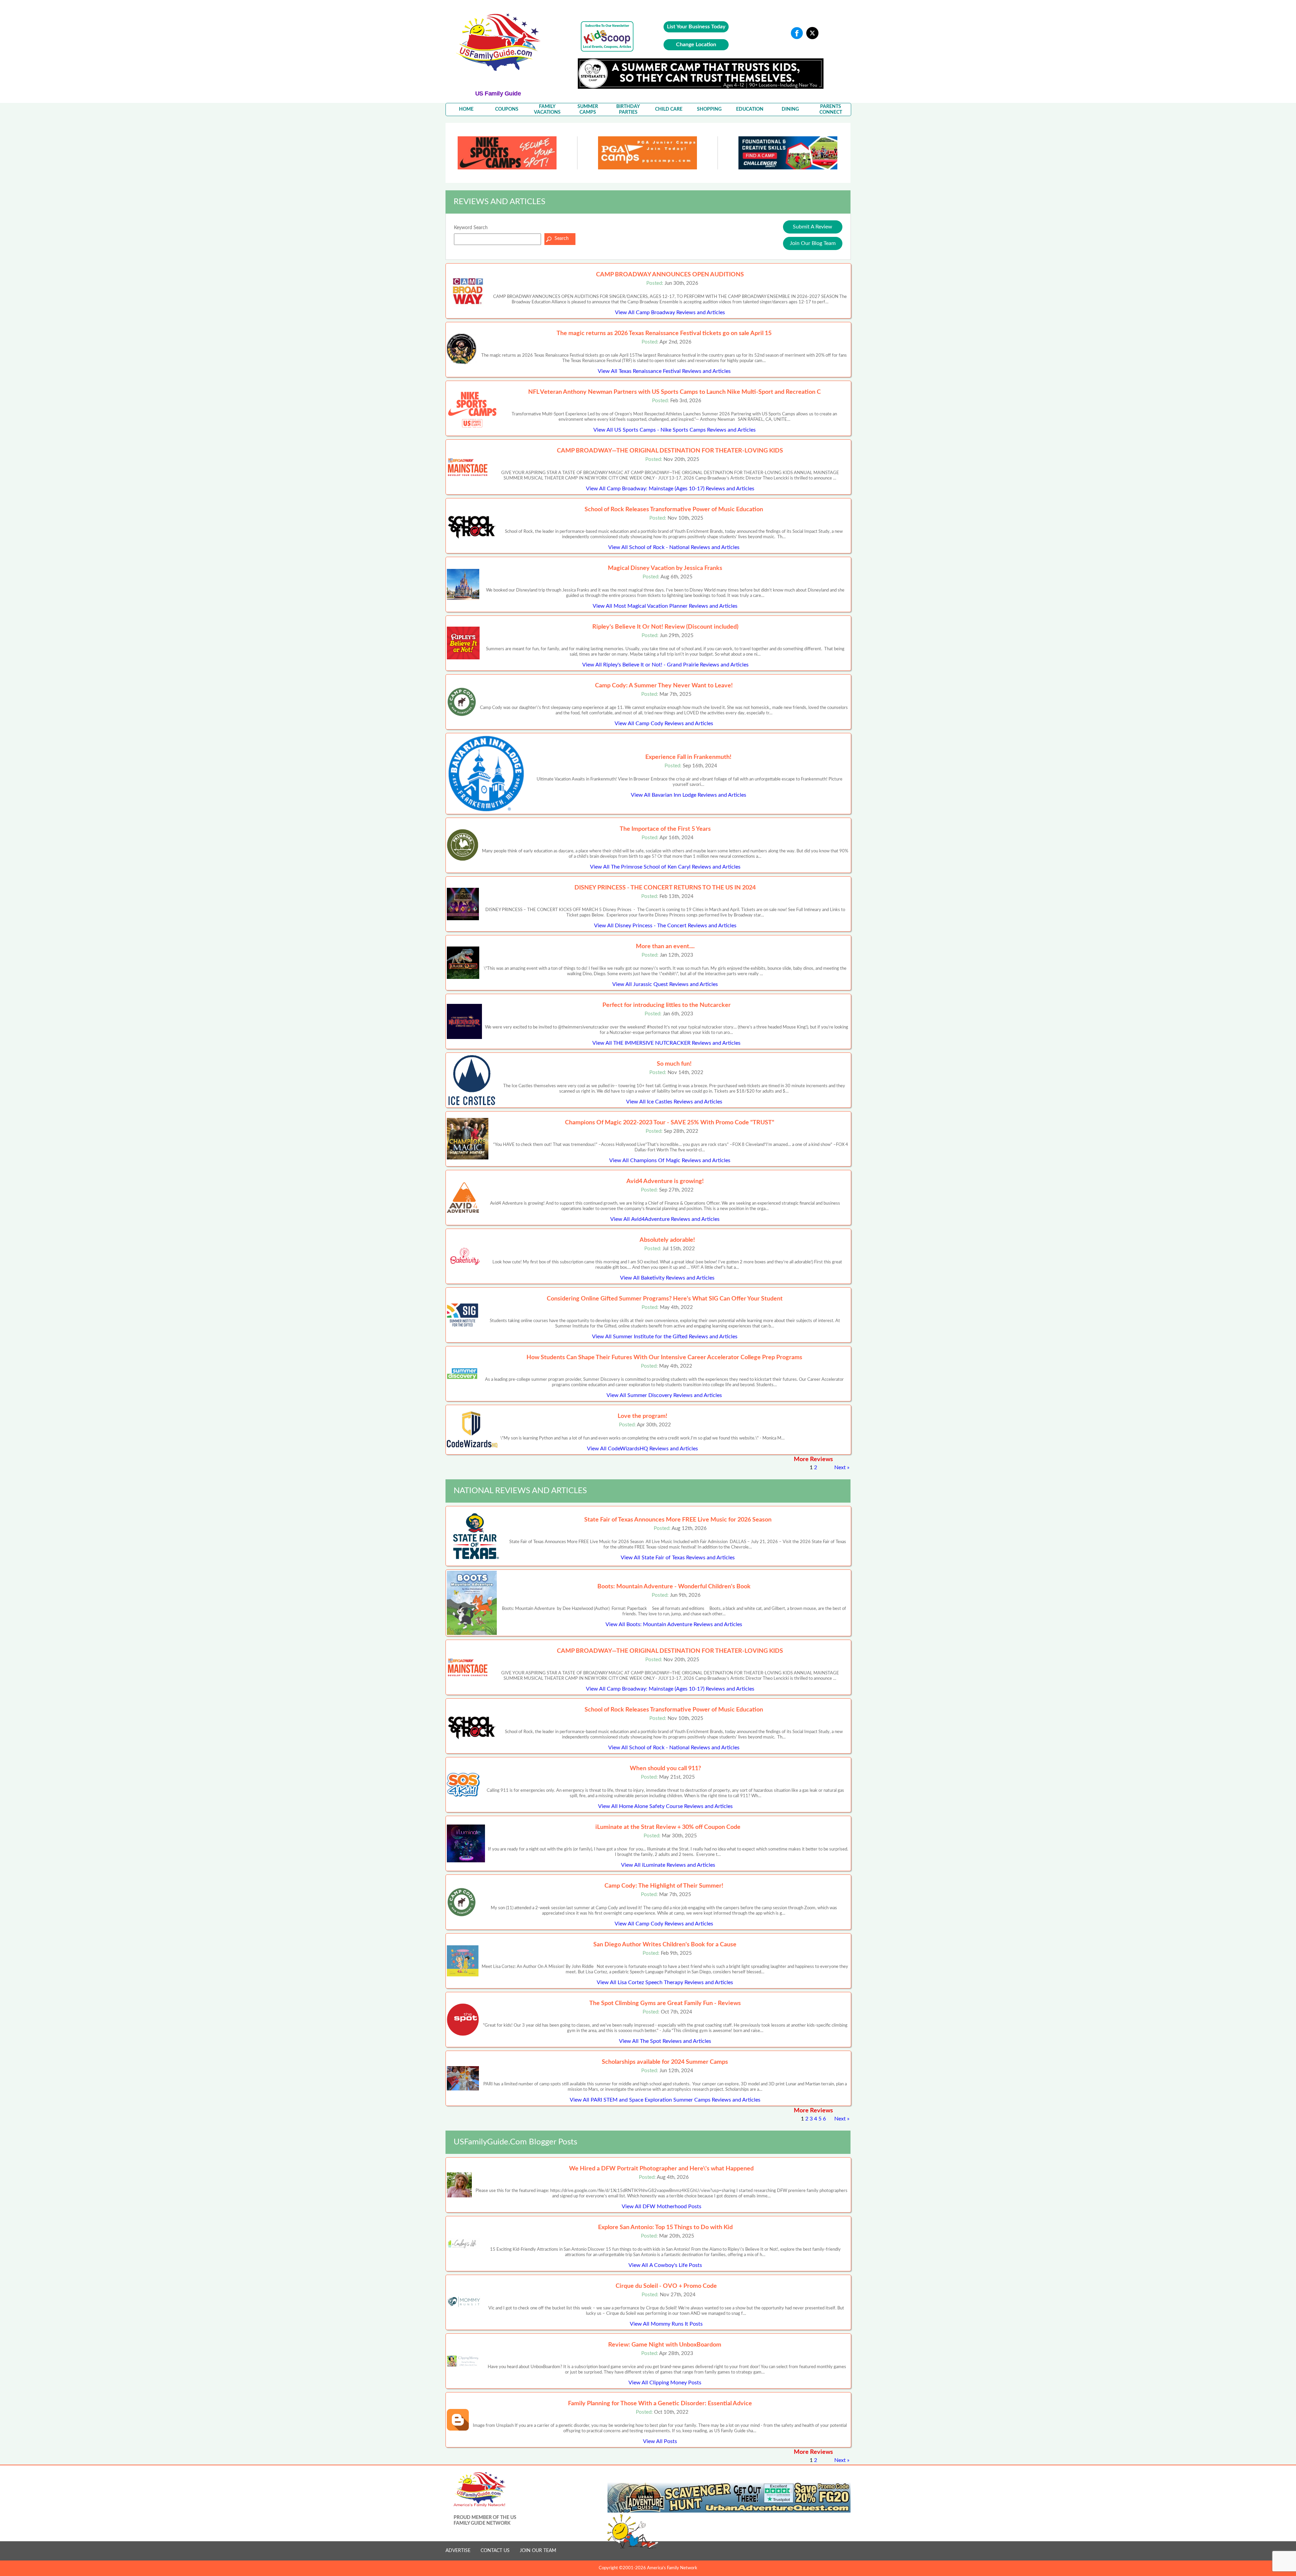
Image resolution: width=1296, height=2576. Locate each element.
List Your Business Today (696, 27)
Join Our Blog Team (813, 243)
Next (840, 1468)
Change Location (696, 45)
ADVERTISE (458, 2551)
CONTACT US (495, 2551)
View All (670, 312)
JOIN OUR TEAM (538, 2551)
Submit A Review (813, 227)
